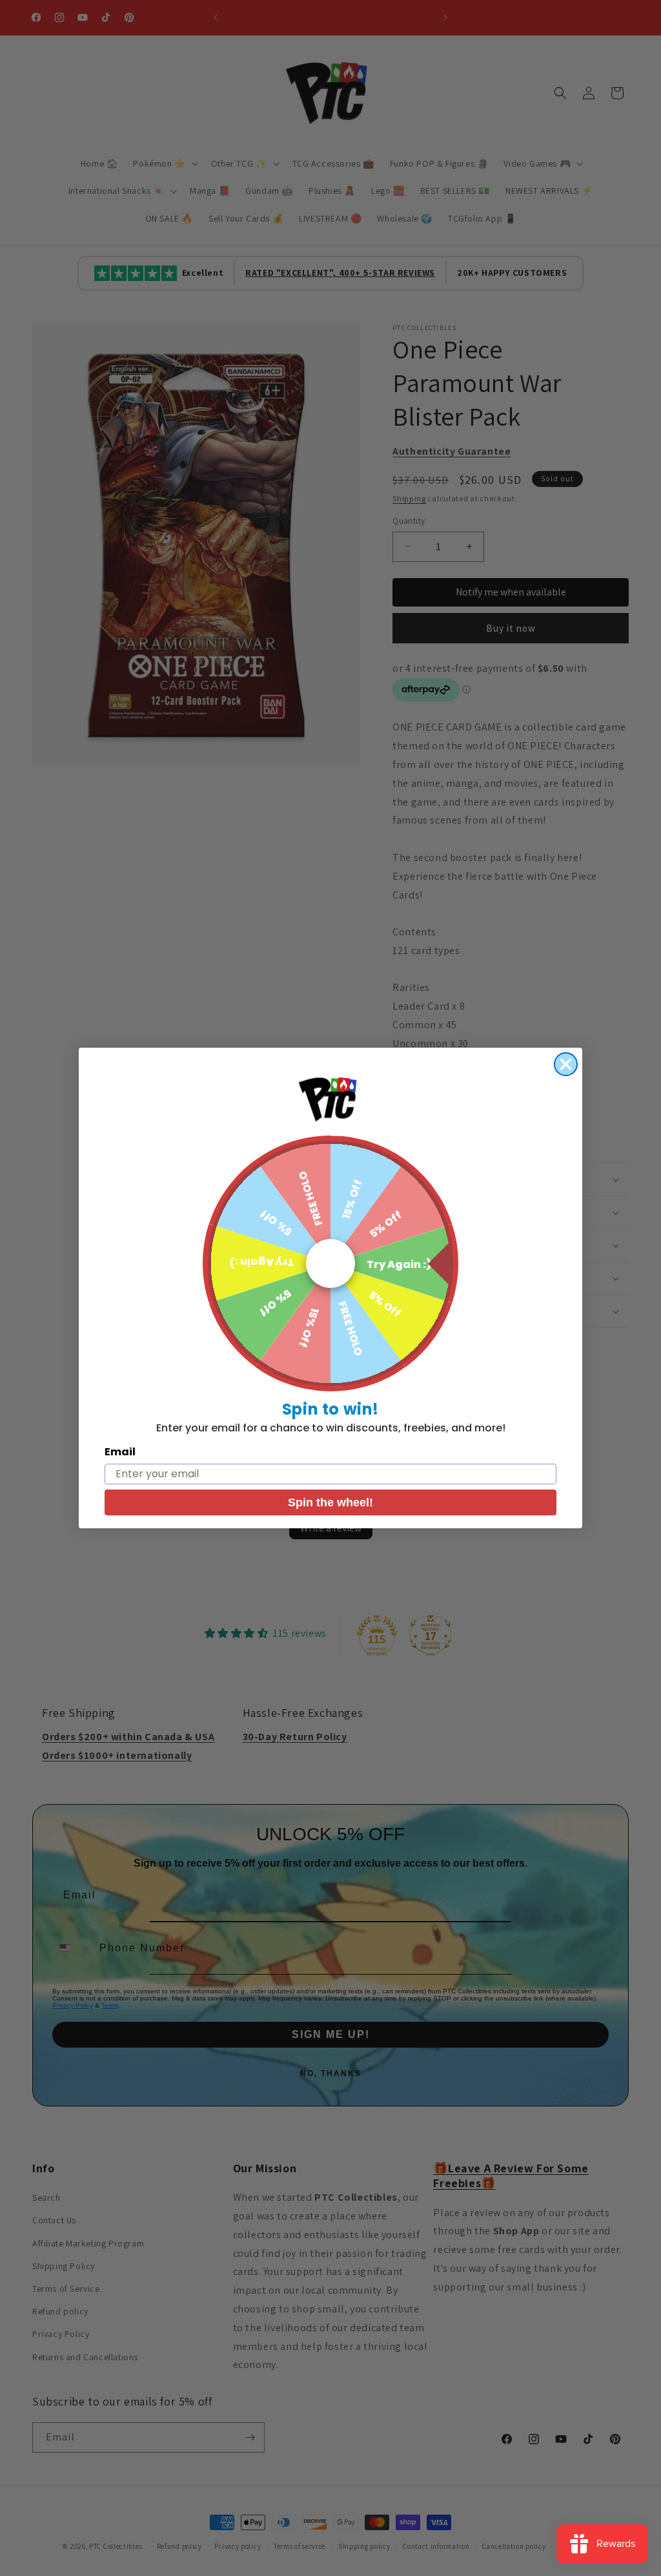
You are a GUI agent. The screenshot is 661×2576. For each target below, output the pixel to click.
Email (120, 1452)
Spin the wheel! (330, 1502)
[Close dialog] (566, 1064)
